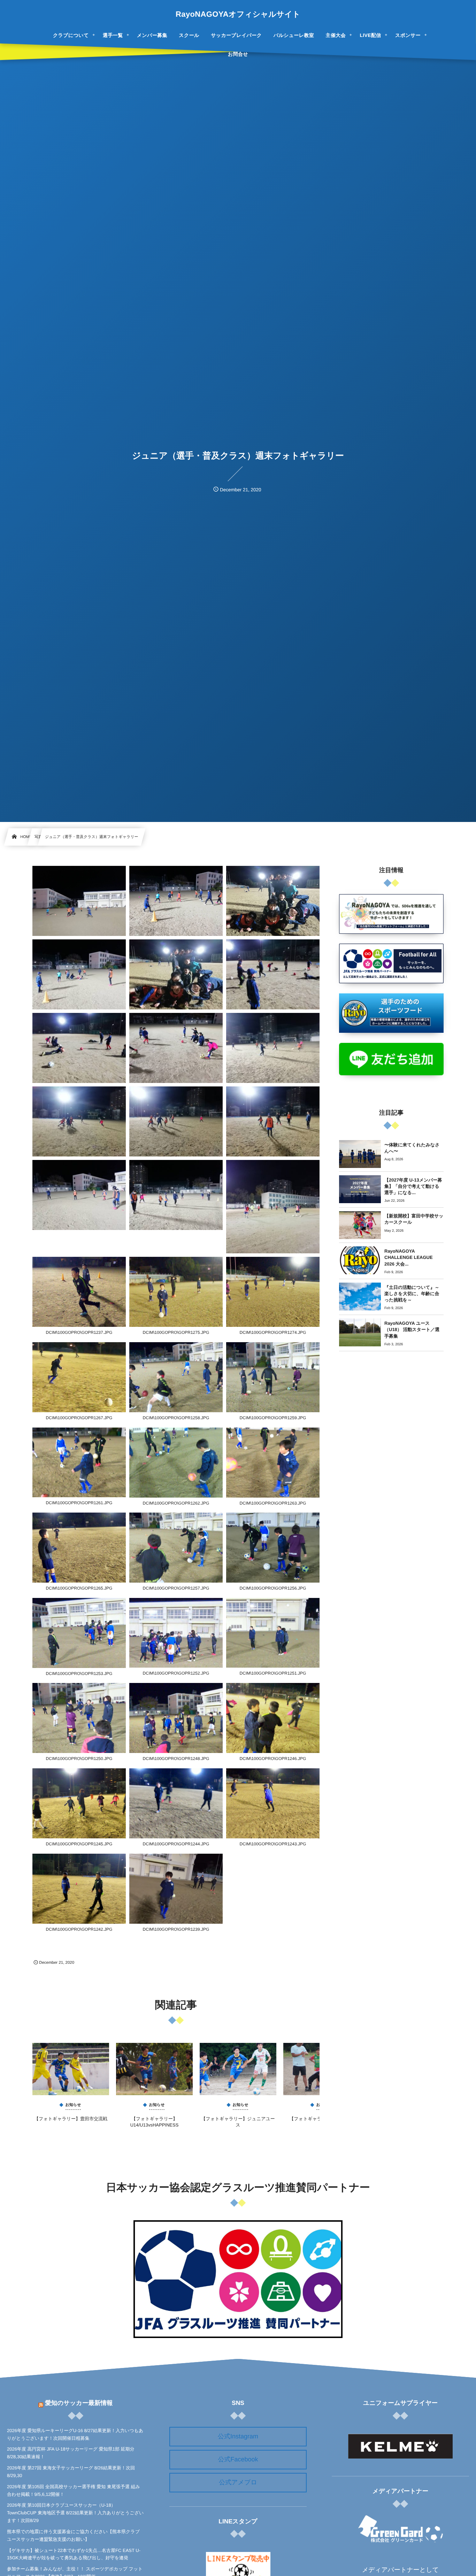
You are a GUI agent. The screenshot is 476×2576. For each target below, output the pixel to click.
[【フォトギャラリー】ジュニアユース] (238, 2069)
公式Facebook (238, 2459)
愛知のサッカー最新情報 (79, 2403)
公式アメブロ (238, 2482)
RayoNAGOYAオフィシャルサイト (238, 14)
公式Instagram (238, 2436)
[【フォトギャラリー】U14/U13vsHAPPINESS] (154, 2069)
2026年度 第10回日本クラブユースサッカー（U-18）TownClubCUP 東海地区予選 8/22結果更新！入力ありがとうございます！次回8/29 (75, 2513)
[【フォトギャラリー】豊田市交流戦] (71, 2069)
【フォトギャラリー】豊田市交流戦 (71, 2119)
